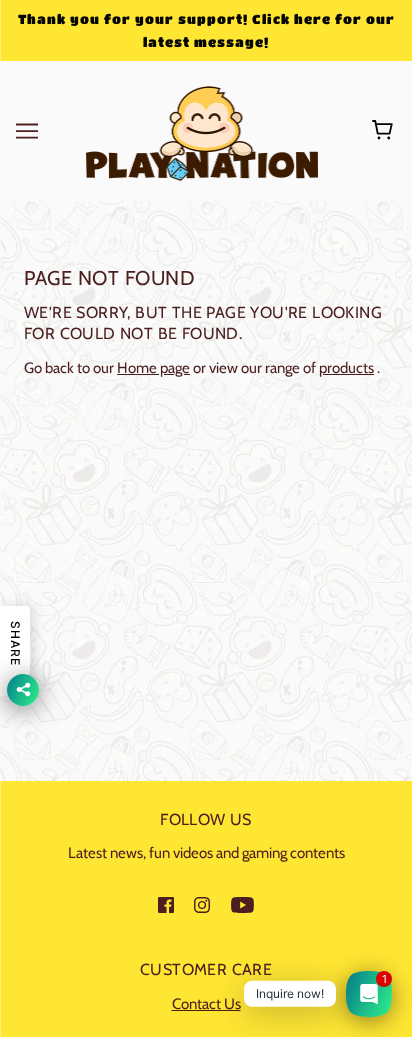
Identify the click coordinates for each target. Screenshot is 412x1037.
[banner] (202, 130)
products (346, 368)
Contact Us (206, 1004)
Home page (153, 368)
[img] (166, 904)
